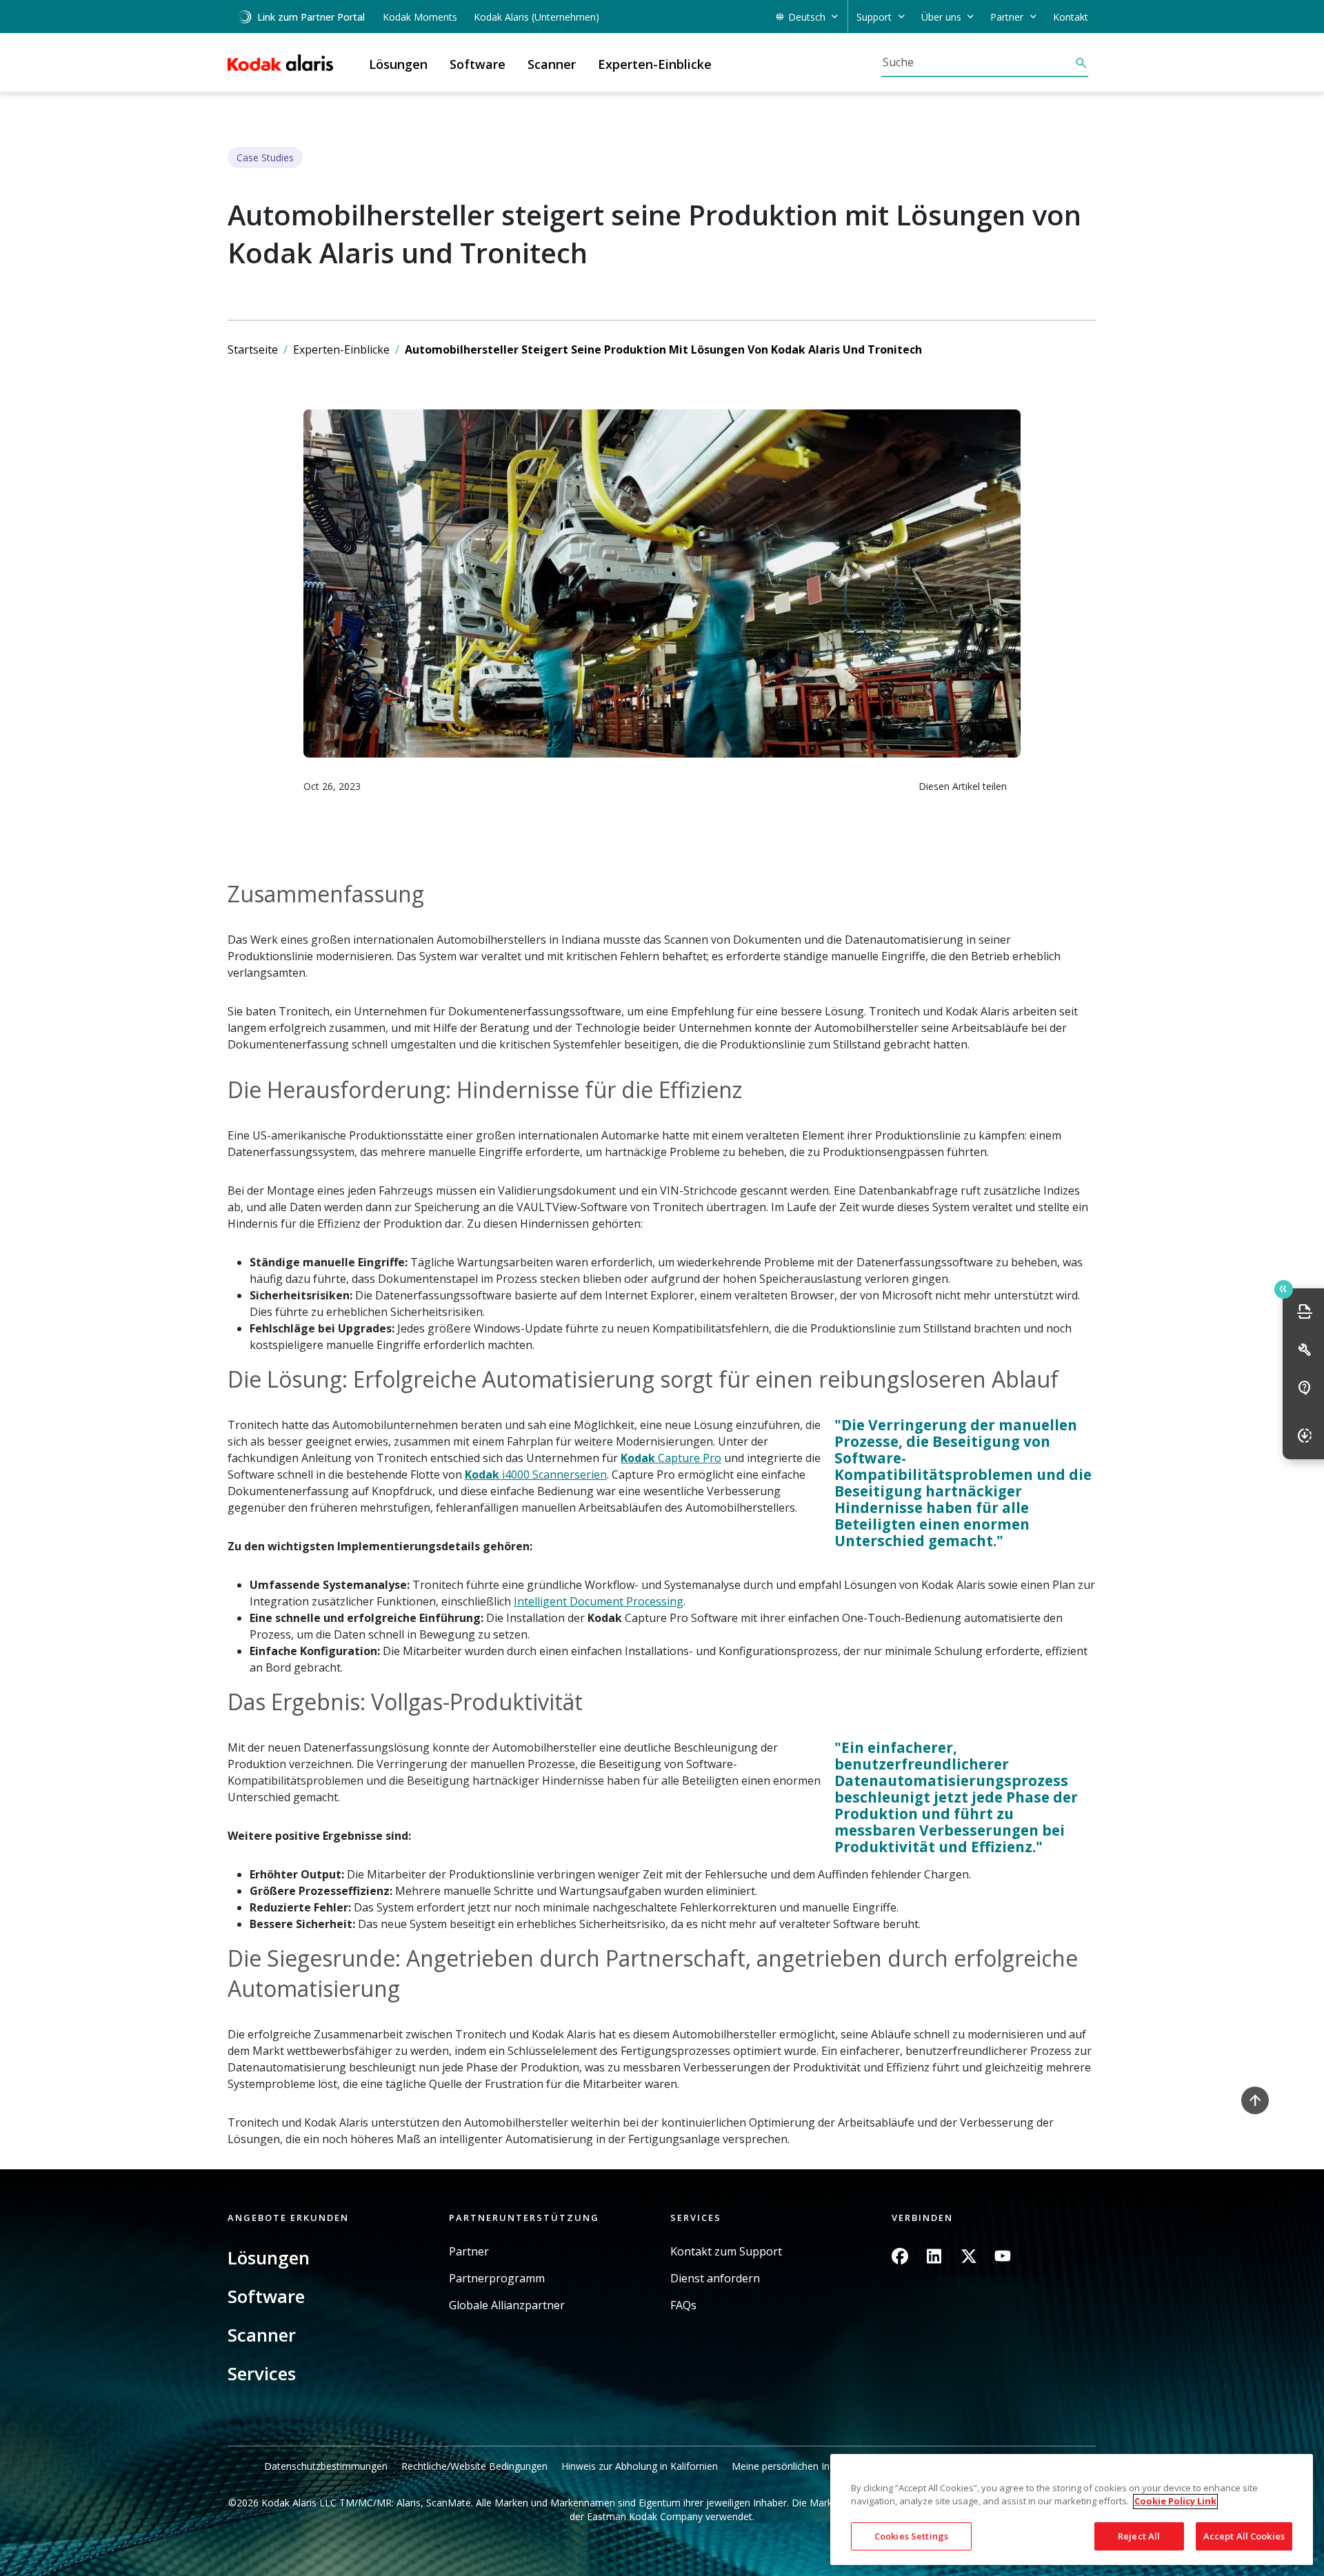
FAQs (683, 2305)
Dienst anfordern (715, 2279)
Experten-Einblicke (341, 349)
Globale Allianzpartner (507, 2305)
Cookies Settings (911, 2536)
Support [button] (874, 17)
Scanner (262, 2335)
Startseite (253, 349)
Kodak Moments (420, 17)
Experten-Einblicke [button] (655, 64)
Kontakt (1071, 17)
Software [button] (478, 64)
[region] (1072, 2509)
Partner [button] (1007, 17)
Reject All (1139, 2536)
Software (266, 2296)
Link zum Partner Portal (311, 17)
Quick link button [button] (1284, 1289)
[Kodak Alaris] (280, 63)
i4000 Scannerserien (553, 1474)
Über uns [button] (941, 17)
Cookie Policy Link (1175, 2502)
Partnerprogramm (497, 2279)
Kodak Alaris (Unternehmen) (536, 17)
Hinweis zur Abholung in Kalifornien (640, 2466)
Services (262, 2373)
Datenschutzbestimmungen (326, 2466)
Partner (469, 2252)
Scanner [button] (552, 64)
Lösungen (269, 2258)
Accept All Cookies (1244, 2536)
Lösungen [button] (398, 64)
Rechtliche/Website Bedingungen (474, 2466)
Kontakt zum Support (726, 2252)
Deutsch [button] (807, 17)
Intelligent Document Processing (599, 1601)
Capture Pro (688, 1458)
